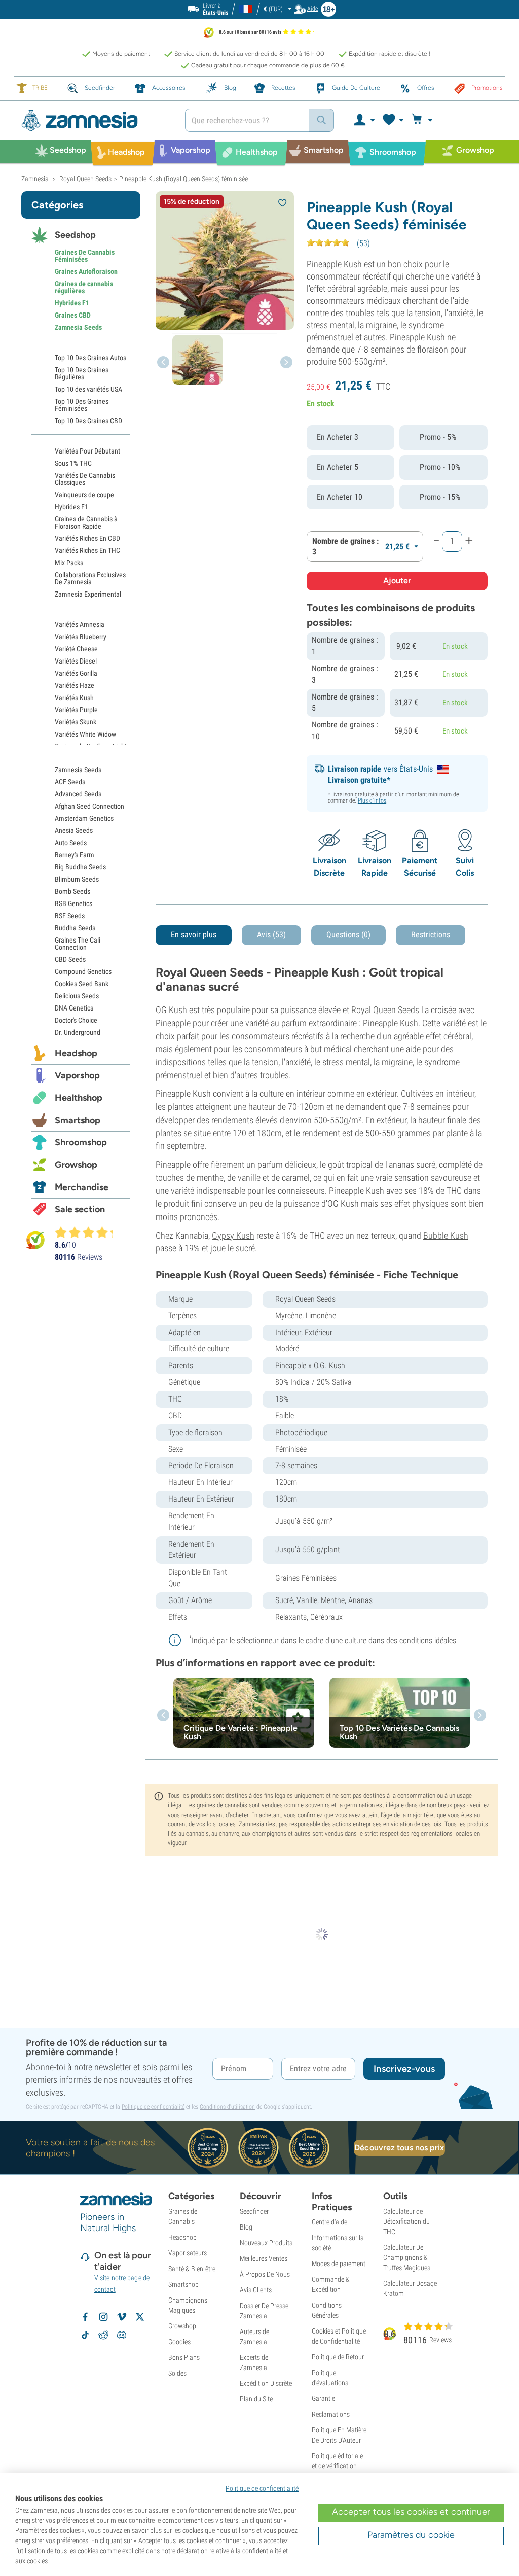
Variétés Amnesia (80, 624)
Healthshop (79, 1098)
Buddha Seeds (75, 928)
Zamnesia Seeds (78, 327)
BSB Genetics (73, 903)
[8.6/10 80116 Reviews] (88, 1232)
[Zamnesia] (96, 120)
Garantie (323, 2398)
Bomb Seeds (72, 891)
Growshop (76, 1165)
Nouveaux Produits (266, 2243)
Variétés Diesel (76, 661)
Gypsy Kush (233, 1235)
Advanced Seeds (78, 794)
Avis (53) (271, 935)
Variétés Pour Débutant (87, 451)
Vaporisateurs (188, 2253)
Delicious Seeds (77, 996)
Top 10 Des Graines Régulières (82, 373)
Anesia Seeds (74, 830)
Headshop (76, 1053)
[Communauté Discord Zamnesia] (122, 2335)
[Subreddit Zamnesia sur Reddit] (103, 2335)
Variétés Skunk (76, 722)
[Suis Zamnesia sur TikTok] (85, 2335)
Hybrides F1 (72, 303)
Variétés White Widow (85, 734)
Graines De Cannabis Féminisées (85, 256)
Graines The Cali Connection (78, 944)
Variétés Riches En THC (87, 550)
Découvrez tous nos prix (399, 2148)
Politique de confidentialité (153, 2107)
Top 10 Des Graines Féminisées (82, 405)
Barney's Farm (75, 855)
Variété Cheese (76, 649)
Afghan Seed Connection (89, 806)
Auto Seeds (71, 843)
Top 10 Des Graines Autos (90, 358)
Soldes (177, 2373)
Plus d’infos (372, 800)
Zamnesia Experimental (88, 594)
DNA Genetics (74, 1008)
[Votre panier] (423, 120)
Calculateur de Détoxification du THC (406, 2221)
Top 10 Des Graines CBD (88, 421)
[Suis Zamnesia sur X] (140, 2317)
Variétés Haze (75, 685)
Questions (348, 935)
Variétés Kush (74, 698)
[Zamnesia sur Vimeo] (122, 2317)
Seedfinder (254, 2211)
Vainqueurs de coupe (84, 495)
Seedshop (75, 235)
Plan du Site (256, 2399)
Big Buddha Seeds (80, 867)
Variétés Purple (76, 710)
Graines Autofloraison (86, 271)
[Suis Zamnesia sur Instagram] (103, 2317)
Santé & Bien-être (192, 2269)
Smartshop (78, 1120)
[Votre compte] (364, 120)
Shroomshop (81, 1142)
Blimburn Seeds (77, 879)
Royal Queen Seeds (385, 1010)
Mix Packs (69, 563)
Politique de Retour (338, 2357)
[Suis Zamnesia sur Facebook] (85, 2317)
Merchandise (82, 1187)
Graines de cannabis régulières (84, 287)
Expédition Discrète (266, 2383)
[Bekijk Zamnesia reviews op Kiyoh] (35, 1240)
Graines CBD (73, 315)
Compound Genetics (83, 971)
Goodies (179, 2342)
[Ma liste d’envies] (393, 120)
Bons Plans (184, 2357)
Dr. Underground (78, 1032)
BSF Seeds (70, 916)
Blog (246, 2227)
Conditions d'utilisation (227, 2107)
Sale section (80, 1209)
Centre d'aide (329, 2222)
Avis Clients (256, 2290)
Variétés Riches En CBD (87, 538)
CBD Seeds (70, 959)
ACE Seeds (70, 782)
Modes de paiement (339, 2264)
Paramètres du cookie (411, 2535)
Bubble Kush (446, 1235)
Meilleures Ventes (264, 2258)
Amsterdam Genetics (84, 818)
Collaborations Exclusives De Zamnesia (90, 578)
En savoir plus (194, 935)
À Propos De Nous (265, 2274)
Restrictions (431, 935)
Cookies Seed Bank (82, 984)
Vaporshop (77, 1075)
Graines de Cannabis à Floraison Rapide (86, 523)
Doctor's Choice (76, 1020)
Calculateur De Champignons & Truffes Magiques (407, 2257)
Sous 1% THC (73, 463)
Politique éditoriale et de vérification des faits (337, 2466)
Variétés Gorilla (76, 673)
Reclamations (331, 2414)
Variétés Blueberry (81, 637)
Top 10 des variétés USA (88, 389)
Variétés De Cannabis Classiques (85, 479)
